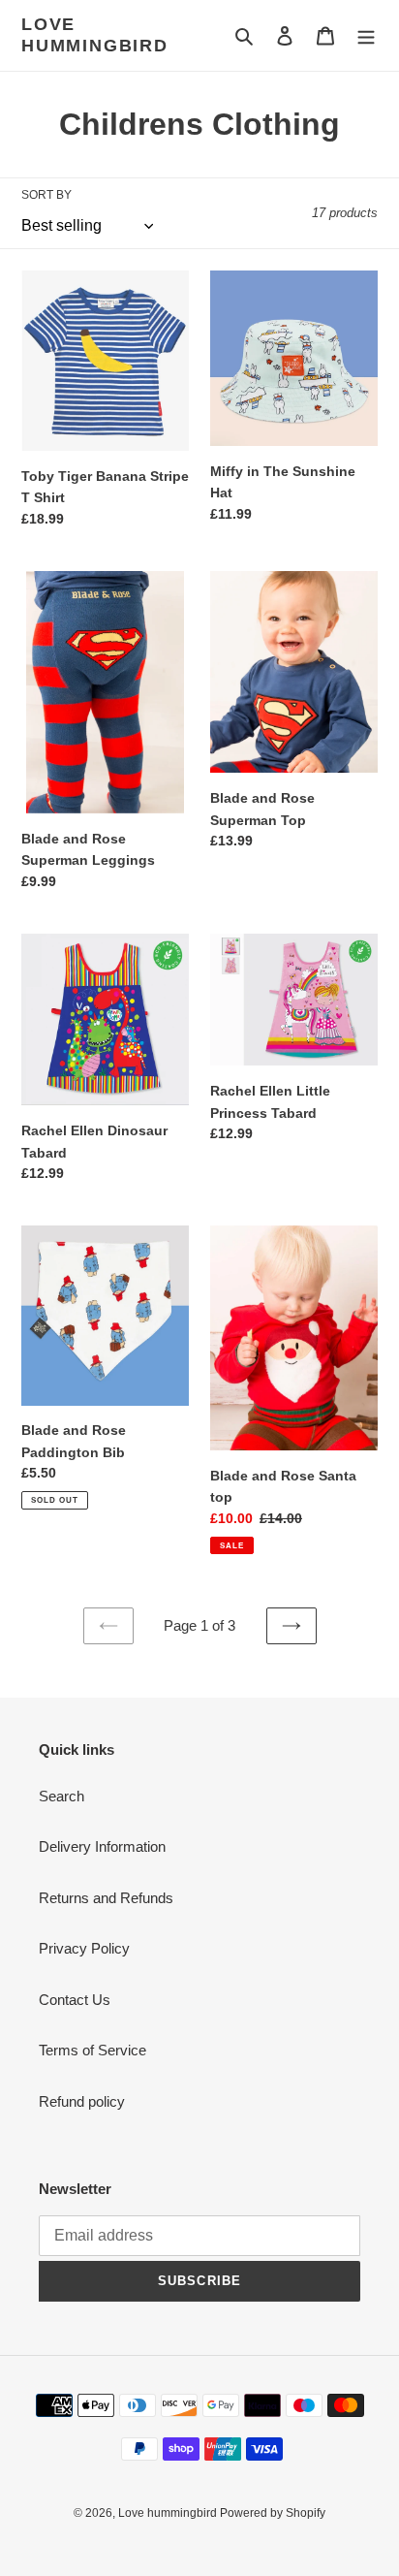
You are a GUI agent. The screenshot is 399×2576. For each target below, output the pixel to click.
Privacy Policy (84, 1948)
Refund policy (82, 2101)
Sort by (46, 195)
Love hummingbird (95, 35)
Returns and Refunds (106, 1898)
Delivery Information (102, 1846)
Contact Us (75, 2000)
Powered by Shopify (273, 2513)
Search (61, 1796)
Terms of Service (92, 2050)
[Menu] (366, 35)
